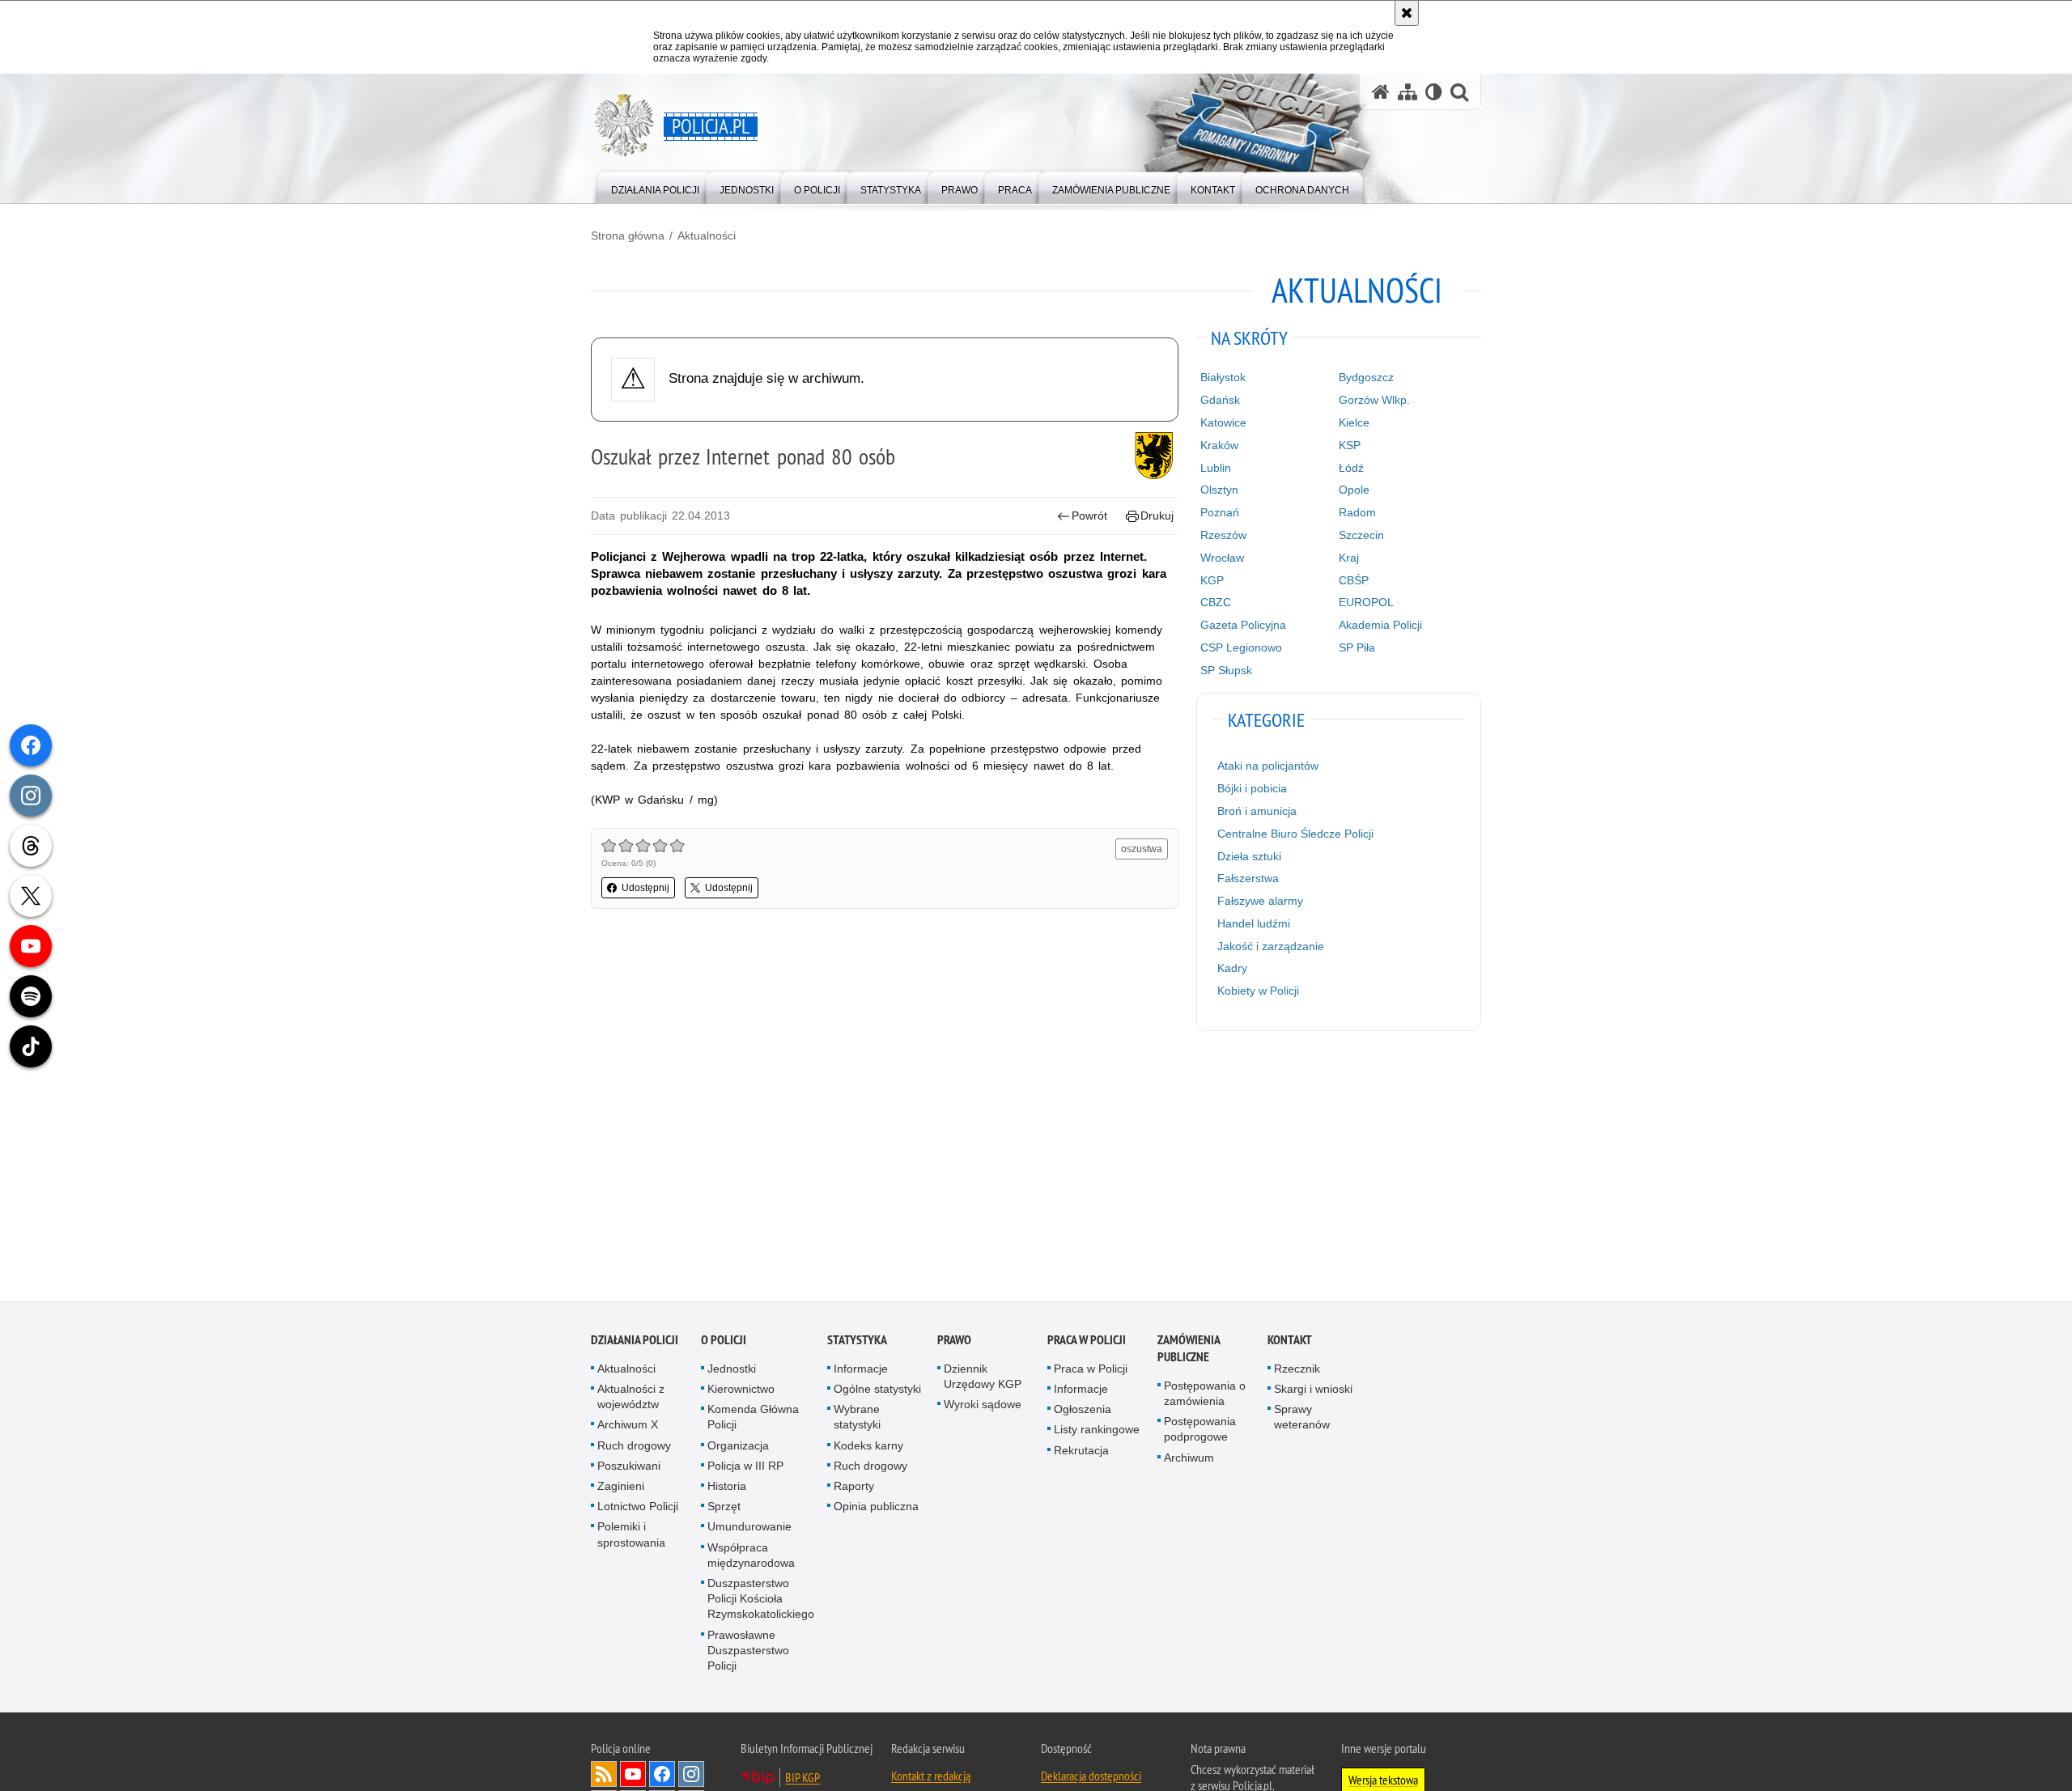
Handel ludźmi (1254, 923)
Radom (1357, 512)
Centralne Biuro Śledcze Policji (1295, 834)
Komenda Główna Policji (753, 1419)
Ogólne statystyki (877, 1391)
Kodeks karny (868, 1448)
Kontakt (1290, 1342)
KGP (1212, 580)
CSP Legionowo (1241, 647)
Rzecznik (1297, 1371)
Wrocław (1222, 558)
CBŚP (1354, 580)
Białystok (1223, 377)
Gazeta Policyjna (1243, 625)
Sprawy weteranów (1302, 1419)
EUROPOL (1366, 602)
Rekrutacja (1081, 1453)
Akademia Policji (1380, 625)
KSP (1350, 445)
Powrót (1089, 516)
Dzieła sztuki (1249, 856)
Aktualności (707, 236)
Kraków (1219, 445)
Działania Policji (635, 1342)
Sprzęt (724, 1509)
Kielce (1354, 422)
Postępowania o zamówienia (1205, 1396)
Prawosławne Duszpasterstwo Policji (748, 1653)
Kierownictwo (741, 1391)
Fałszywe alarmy (1260, 901)
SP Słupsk (1226, 670)
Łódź (1351, 468)
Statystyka (857, 1342)
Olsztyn (1219, 490)
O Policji (724, 1342)
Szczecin (1361, 535)
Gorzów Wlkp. (1374, 400)
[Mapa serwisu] (1408, 92)
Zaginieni (621, 1488)
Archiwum (1189, 1460)
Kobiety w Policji (1258, 991)
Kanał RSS (604, 1776)
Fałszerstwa (1248, 878)
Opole (1354, 490)
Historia (727, 1488)
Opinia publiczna (876, 1509)
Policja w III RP (745, 1468)
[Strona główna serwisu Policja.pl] (1381, 92)
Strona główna (628, 236)
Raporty (854, 1488)
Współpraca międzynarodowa (751, 1558)
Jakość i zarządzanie (1271, 946)
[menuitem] (655, 187)
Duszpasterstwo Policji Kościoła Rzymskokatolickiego (761, 1601)
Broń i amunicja (1257, 811)
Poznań (1220, 512)
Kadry (1232, 968)
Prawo (954, 1342)
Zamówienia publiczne (1189, 1351)
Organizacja (738, 1448)
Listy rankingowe (1097, 1432)
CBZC (1216, 602)
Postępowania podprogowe (1200, 1431)
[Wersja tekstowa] (1434, 92)
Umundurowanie (749, 1529)
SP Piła (1357, 647)
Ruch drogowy (634, 1448)
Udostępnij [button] (645, 888)
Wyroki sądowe (983, 1407)
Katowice (1223, 422)
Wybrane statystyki (857, 1419)
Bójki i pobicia (1252, 788)
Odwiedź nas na (633, 1776)
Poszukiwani (629, 1468)
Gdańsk (1220, 400)
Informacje (861, 1371)
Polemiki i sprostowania (631, 1536)
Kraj (1349, 558)
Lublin (1216, 468)
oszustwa (1142, 849)
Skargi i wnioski (1313, 1391)
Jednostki (732, 1371)
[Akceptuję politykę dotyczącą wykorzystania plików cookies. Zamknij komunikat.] (1407, 13)
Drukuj (1157, 516)
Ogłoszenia (1083, 1411)
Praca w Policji (1087, 1342)
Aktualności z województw (631, 1399)
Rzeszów (1223, 535)
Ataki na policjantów (1268, 766)
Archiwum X (628, 1427)
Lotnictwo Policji (638, 1509)
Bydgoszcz (1366, 377)
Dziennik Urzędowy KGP (983, 1379)
